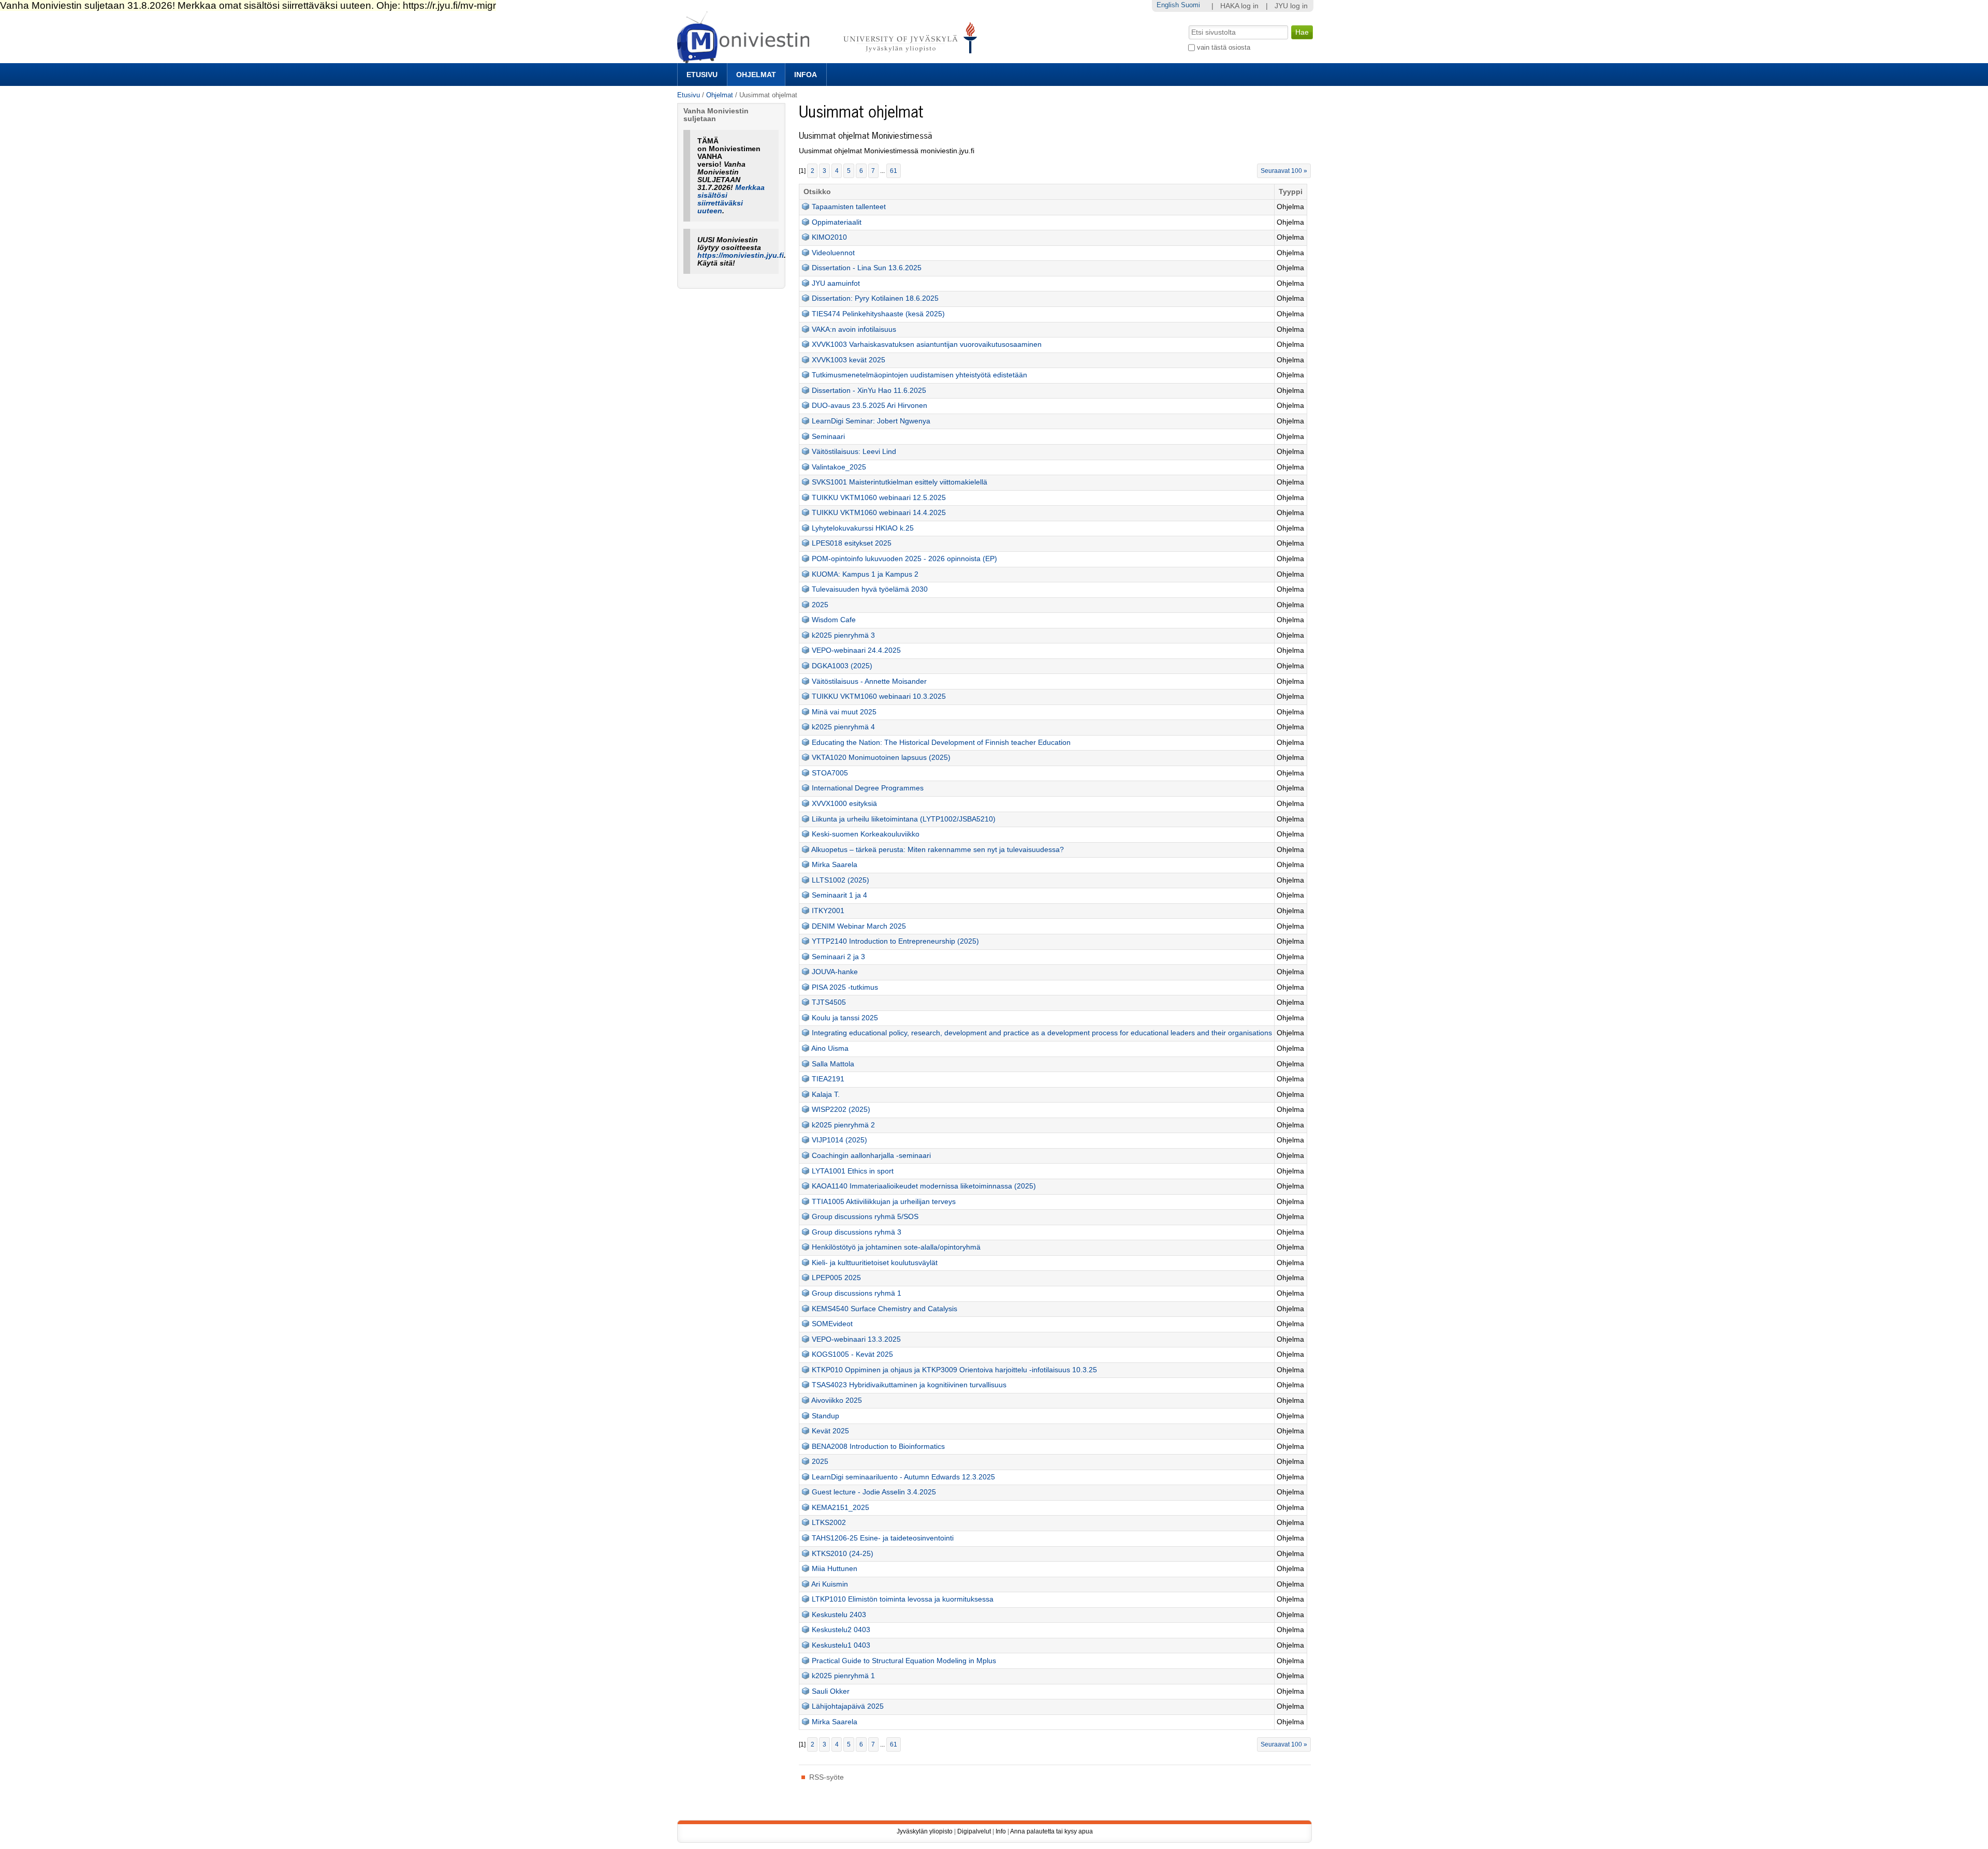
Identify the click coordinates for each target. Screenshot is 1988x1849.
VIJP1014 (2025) (839, 1140)
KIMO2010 (829, 237)
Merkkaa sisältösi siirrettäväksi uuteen (731, 199)
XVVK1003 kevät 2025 (849, 360)
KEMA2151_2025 (840, 1508)
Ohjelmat (756, 75)
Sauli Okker (831, 1691)
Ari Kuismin (830, 1584)
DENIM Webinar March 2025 (859, 926)
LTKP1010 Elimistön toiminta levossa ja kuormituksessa (903, 1599)
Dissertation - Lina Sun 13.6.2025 (867, 268)
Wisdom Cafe (834, 620)
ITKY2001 (828, 911)
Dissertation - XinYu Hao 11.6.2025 (869, 391)
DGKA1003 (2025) (842, 666)
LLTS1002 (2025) (840, 880)
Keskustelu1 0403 (841, 1645)
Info (1001, 1831)
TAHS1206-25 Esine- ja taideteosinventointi (883, 1538)
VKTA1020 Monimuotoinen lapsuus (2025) (881, 758)
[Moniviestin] (830, 59)
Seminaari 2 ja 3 (838, 957)
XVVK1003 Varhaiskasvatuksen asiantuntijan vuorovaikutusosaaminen (927, 344)
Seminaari (828, 437)
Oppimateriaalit (837, 222)
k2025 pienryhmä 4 (843, 727)
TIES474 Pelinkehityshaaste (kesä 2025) (878, 314)
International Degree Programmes (868, 788)
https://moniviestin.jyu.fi (741, 255)
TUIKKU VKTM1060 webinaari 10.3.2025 (879, 696)
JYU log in (1291, 6)
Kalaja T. (826, 1095)
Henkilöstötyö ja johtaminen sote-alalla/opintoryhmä (896, 1247)
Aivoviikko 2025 (837, 1400)
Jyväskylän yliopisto (925, 1831)
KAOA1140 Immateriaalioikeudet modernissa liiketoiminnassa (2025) (924, 1186)
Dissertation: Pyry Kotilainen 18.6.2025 (875, 298)
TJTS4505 (829, 1002)
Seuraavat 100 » (1284, 171)
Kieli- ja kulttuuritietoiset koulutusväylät (875, 1263)
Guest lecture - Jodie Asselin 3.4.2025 (874, 1492)
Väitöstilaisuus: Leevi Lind (854, 452)
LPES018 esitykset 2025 (852, 543)
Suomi (1190, 5)
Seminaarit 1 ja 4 (839, 895)
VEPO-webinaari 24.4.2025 (856, 650)
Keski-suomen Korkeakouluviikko (866, 834)
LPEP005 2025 (836, 1278)
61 (894, 171)
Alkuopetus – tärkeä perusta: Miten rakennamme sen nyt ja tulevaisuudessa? (938, 850)
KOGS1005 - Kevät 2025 (852, 1354)
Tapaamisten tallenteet (849, 207)
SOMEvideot (832, 1324)
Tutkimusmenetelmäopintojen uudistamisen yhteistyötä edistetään (919, 375)
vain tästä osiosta (1224, 47)
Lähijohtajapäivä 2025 (848, 1706)
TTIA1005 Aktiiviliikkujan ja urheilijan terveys (884, 1202)
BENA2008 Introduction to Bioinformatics (878, 1447)
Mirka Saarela (835, 865)
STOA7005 (830, 773)
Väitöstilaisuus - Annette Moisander (869, 681)
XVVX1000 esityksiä (844, 804)
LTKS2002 (829, 1523)
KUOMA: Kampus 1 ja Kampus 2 (865, 574)
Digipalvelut (974, 1831)
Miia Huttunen (835, 1569)
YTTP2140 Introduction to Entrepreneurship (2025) (895, 941)
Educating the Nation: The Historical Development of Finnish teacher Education (941, 743)
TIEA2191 (828, 1079)
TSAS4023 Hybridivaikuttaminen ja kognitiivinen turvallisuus (909, 1385)
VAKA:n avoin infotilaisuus (854, 329)
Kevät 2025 (830, 1431)
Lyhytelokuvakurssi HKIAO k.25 (863, 528)
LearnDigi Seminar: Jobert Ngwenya (871, 421)
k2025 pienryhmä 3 (843, 635)
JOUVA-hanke (835, 972)
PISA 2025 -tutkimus (845, 987)
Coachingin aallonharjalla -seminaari (871, 1156)
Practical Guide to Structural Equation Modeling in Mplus (904, 1661)
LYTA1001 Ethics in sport (853, 1171)
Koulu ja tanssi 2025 (845, 1018)
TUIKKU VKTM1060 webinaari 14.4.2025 (879, 513)
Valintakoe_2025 (839, 467)
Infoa (806, 75)
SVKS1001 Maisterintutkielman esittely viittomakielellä (900, 482)
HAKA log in (1239, 6)
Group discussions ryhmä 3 (857, 1232)
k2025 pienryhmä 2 (843, 1125)
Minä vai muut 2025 (844, 712)
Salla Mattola (833, 1064)
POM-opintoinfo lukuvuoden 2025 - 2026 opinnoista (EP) (904, 559)
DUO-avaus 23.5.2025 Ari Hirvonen (869, 406)
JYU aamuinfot (836, 283)
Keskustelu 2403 (839, 1615)
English (1168, 5)
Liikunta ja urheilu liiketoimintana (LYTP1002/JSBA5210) (904, 819)
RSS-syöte (827, 1777)
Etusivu (702, 75)
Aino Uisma (830, 1048)
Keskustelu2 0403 (841, 1630)
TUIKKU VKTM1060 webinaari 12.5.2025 (879, 498)
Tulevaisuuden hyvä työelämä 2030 (870, 589)
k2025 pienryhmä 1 (843, 1676)
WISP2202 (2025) (841, 1110)
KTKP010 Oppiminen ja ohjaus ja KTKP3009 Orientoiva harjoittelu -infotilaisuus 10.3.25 (954, 1370)
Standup (825, 1416)
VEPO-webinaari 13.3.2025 (856, 1339)
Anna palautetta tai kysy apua (1051, 1831)
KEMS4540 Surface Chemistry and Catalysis (885, 1309)
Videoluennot (833, 253)
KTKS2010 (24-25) (843, 1554)
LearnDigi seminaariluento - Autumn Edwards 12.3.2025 (903, 1477)
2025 (820, 605)
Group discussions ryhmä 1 (857, 1293)
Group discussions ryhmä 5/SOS (865, 1217)
